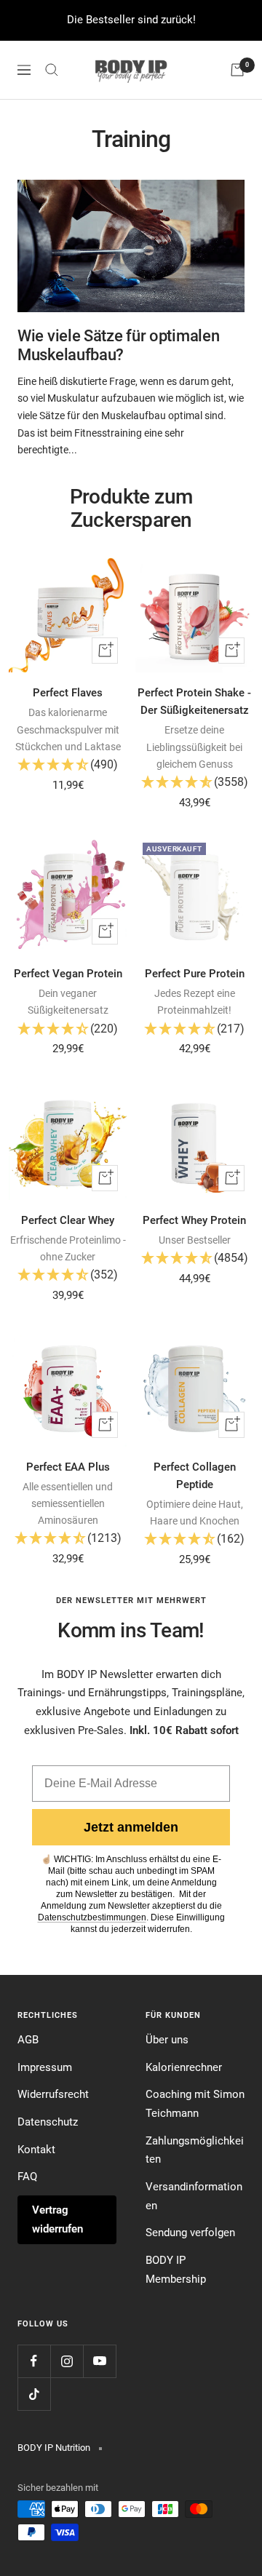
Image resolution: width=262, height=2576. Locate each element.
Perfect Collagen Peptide (195, 1476)
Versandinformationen (194, 2196)
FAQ (27, 2177)
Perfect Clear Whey (68, 1220)
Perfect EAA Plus (68, 1467)
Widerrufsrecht (53, 2094)
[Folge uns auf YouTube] (99, 2361)
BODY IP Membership (176, 2270)
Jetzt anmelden (131, 1827)
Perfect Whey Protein (194, 1220)
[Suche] (52, 70)
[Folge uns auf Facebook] (34, 2361)
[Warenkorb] (237, 70)
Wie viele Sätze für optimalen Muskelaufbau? (118, 345)
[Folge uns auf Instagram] (67, 2361)
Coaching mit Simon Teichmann (195, 2104)
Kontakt (36, 2150)
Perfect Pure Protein (195, 974)
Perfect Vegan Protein (68, 974)
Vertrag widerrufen (57, 2219)
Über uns (167, 2040)
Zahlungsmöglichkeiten (195, 2150)
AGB (28, 2040)
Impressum (45, 2067)
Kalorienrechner (184, 2067)
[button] (68, 766)
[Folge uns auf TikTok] (34, 2394)
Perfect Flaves (68, 693)
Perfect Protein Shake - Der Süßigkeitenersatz (194, 701)
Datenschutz (48, 2122)
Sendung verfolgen (190, 2233)
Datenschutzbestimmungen (92, 1917)
